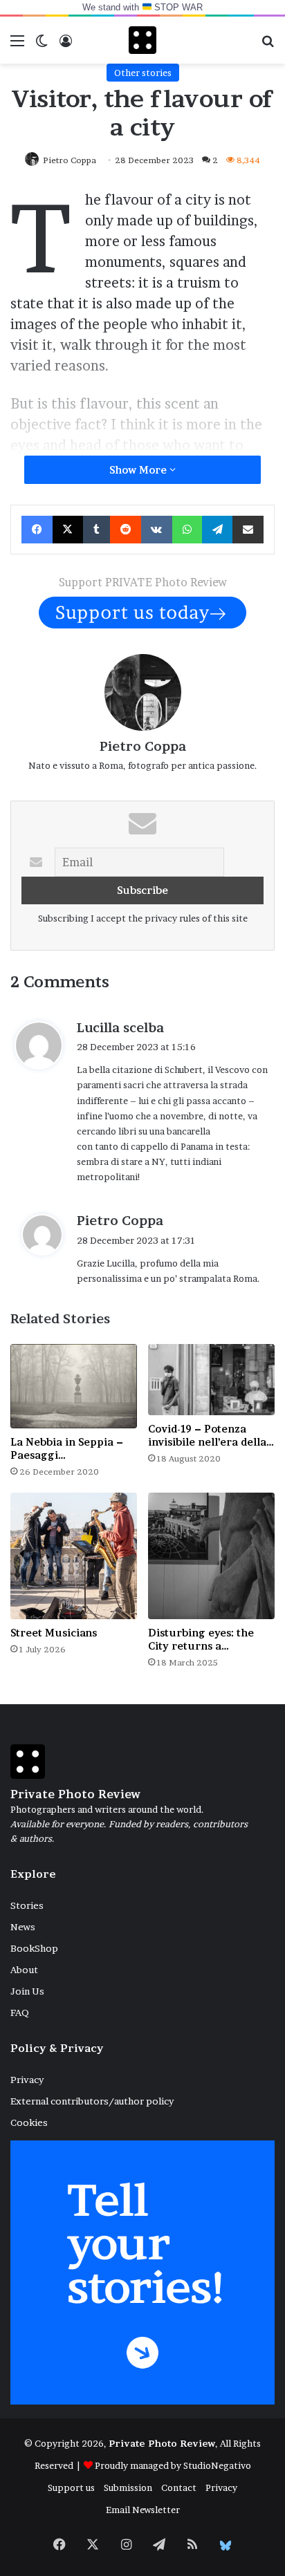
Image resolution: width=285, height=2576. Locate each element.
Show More (139, 470)
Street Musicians (54, 1633)
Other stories (143, 73)
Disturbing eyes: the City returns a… (201, 1639)
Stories (27, 1905)
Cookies (29, 2122)
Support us (71, 2488)
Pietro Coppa (143, 746)
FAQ (20, 2013)
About (24, 1970)
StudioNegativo (217, 2465)
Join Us (27, 1991)
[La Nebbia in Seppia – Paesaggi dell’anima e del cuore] (74, 1386)
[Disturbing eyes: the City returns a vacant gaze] (211, 1556)
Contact (179, 2488)
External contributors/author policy (92, 2101)
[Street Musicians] (74, 1556)
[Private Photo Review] (142, 40)
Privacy (27, 2080)
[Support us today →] (142, 611)
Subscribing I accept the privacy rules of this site (143, 918)
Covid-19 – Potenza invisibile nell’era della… (211, 1435)
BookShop (34, 1948)
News (23, 1927)
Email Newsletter (143, 2510)
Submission (128, 2488)
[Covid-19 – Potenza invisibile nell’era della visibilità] (211, 1380)
